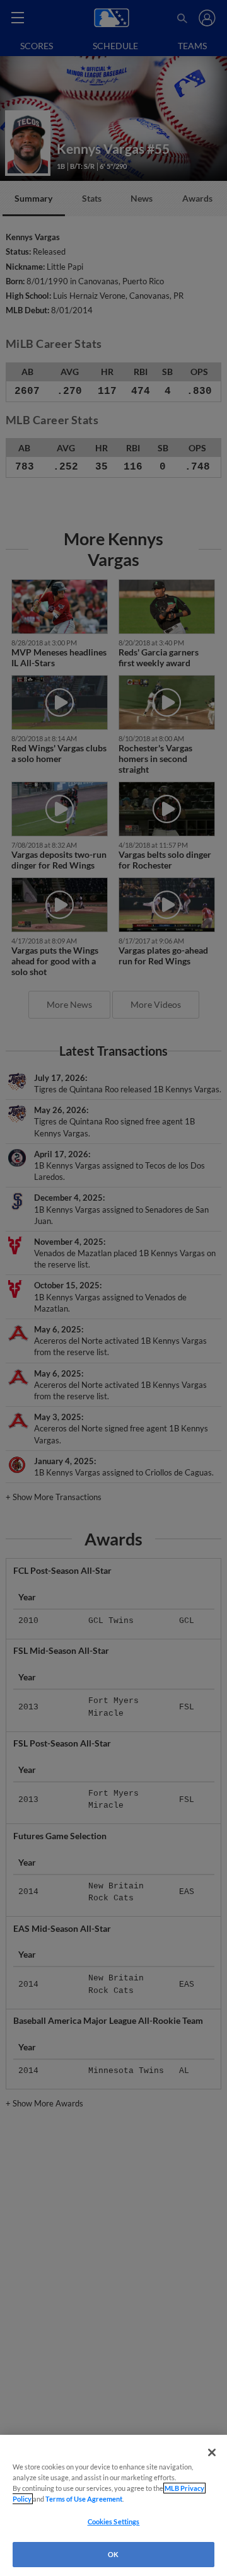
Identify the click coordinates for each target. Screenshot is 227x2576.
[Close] (212, 2452)
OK (113, 2554)
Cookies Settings (114, 2521)
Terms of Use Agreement (84, 2499)
